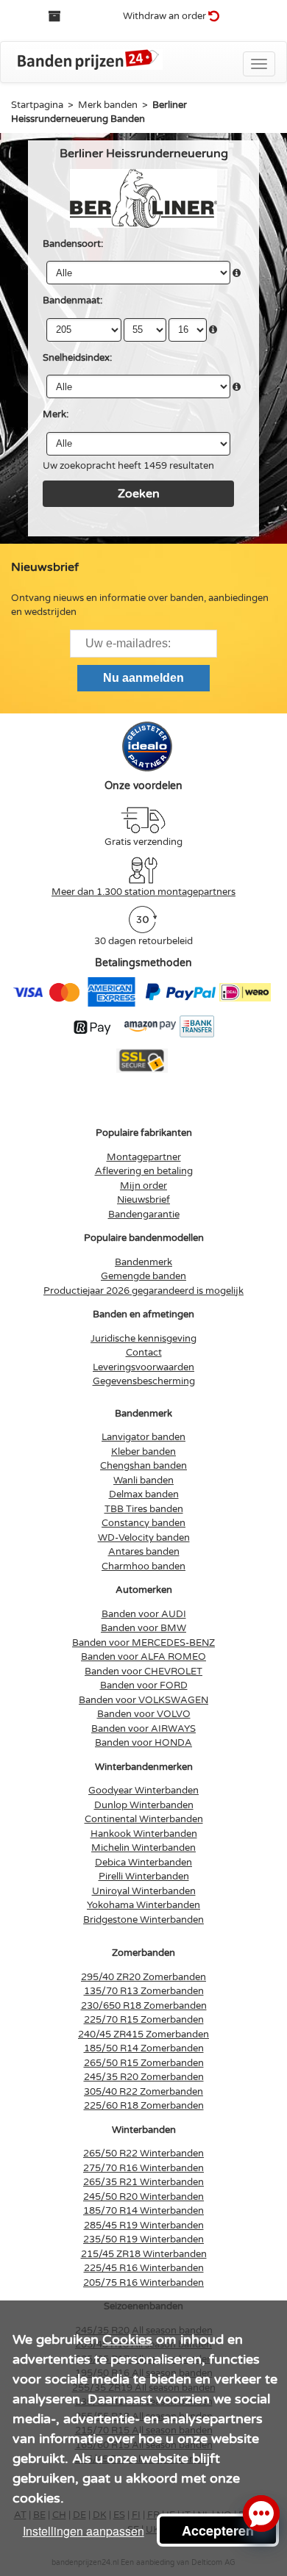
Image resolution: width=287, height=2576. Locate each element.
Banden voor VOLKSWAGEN (143, 1700)
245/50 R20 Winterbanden (143, 2197)
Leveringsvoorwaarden (143, 1367)
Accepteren (218, 2530)
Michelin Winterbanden (143, 1848)
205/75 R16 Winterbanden (143, 2283)
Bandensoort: (73, 244)
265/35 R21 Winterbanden (143, 2182)
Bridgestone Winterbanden (143, 1920)
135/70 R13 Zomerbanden (144, 1991)
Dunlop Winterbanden (144, 1805)
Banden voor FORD (144, 1685)
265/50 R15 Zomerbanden (144, 2063)
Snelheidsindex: (77, 358)
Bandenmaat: (72, 301)
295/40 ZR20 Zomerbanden (143, 1977)
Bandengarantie (144, 1215)
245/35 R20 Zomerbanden (144, 2077)
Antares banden (144, 1552)
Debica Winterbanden (143, 1863)
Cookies (127, 2339)
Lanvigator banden (143, 1437)
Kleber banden (143, 1452)
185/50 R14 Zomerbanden (144, 2048)
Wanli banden (143, 1481)
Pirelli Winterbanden (144, 1877)
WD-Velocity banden (144, 1538)
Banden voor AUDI (144, 1614)
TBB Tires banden (144, 1509)
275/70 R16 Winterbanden (143, 2168)
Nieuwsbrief (143, 1200)
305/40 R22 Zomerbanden (143, 2092)
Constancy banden (143, 1523)
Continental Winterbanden (144, 1819)
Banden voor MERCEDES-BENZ (143, 1643)
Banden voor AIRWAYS (143, 1729)
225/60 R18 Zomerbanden (144, 2106)
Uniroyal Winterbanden (144, 1891)
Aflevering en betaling (144, 1171)
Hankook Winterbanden (144, 1834)
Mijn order (143, 1186)
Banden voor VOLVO (144, 1714)
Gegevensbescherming (144, 1381)
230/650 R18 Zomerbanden (144, 2006)
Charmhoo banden (143, 1566)
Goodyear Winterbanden (143, 1791)
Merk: (56, 414)
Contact (144, 1353)
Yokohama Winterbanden (143, 1905)
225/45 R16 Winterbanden (144, 2268)
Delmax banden (144, 1494)
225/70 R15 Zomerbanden (144, 2020)
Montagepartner (144, 1157)
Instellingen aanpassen (84, 2531)
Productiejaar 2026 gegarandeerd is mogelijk (143, 1291)
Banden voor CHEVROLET (143, 1672)
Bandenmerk (143, 1262)
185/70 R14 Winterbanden (143, 2211)
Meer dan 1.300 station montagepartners (143, 892)
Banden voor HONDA (143, 1743)
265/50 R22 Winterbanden (143, 2154)
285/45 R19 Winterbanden (144, 2226)
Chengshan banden (143, 1466)
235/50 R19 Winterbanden (143, 2239)
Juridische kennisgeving (143, 1339)
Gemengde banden (143, 1276)
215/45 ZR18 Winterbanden (144, 2254)
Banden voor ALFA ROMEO (143, 1657)
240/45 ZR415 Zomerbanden (143, 2034)
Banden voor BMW (143, 1628)
